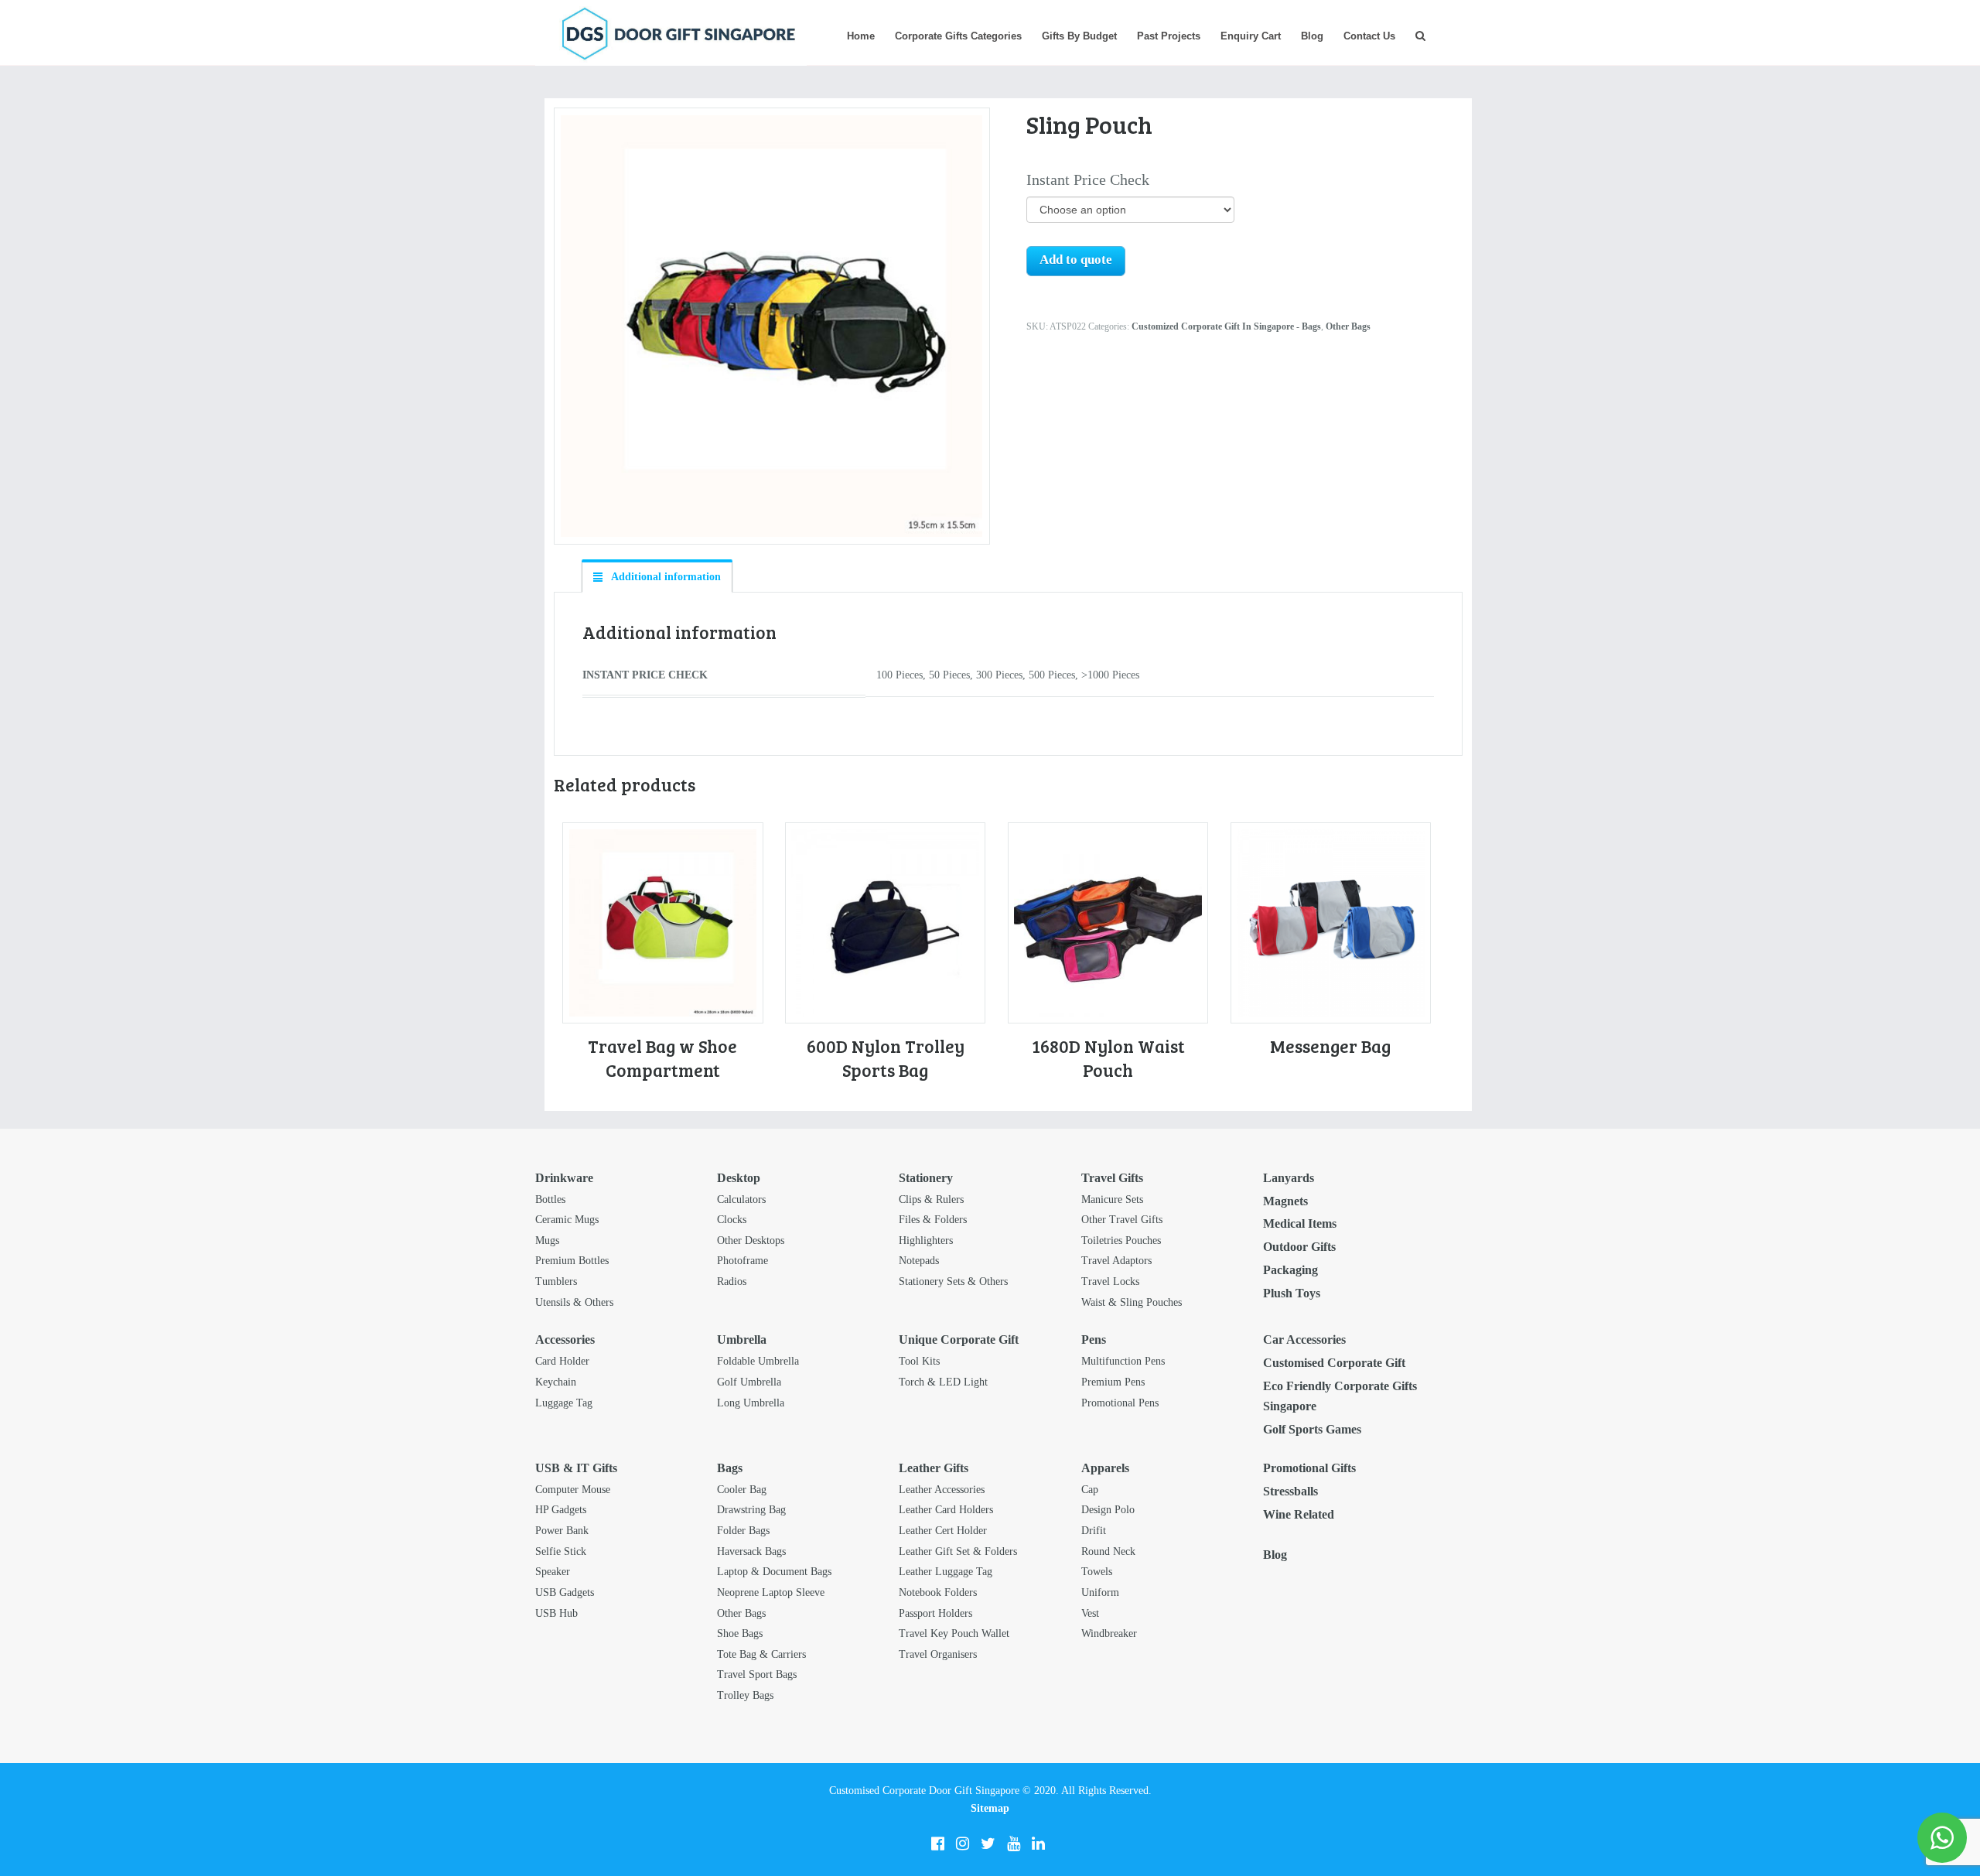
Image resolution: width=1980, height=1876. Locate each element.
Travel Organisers (938, 1654)
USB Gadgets (565, 1592)
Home (861, 36)
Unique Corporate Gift (959, 1340)
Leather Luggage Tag (946, 1572)
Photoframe (742, 1261)
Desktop (739, 1178)
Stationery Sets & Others (953, 1281)
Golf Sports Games (1312, 1429)
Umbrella (742, 1340)
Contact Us (1369, 36)
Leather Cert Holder (943, 1531)
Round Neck (1108, 1551)
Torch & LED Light (943, 1382)
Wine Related (1299, 1514)
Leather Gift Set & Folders (958, 1551)
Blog (1312, 36)
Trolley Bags (745, 1695)
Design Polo (1108, 1510)
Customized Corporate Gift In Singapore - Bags (1226, 326)
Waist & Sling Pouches (1132, 1302)
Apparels (1105, 1468)
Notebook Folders (938, 1592)
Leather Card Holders (946, 1510)
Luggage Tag (564, 1403)
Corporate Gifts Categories (958, 36)
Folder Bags (743, 1531)
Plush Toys (1292, 1293)
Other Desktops (751, 1240)
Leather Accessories (942, 1490)
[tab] (657, 576)
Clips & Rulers (931, 1199)
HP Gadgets (561, 1510)
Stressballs (1290, 1491)
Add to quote (1076, 260)
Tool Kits (919, 1361)
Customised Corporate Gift (1334, 1363)
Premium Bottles (572, 1261)
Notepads (919, 1261)
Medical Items (1300, 1223)
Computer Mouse (573, 1490)
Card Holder (562, 1361)
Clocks (732, 1220)
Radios (732, 1281)
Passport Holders (935, 1613)
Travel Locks (1110, 1281)
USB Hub (556, 1613)
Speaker (553, 1572)
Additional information (665, 577)
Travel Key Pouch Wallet (954, 1633)
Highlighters (926, 1240)
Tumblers (556, 1281)
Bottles (550, 1199)
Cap (1090, 1490)
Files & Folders (933, 1220)
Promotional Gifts (1309, 1468)
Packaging (1290, 1270)
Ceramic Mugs (567, 1220)
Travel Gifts (1112, 1178)
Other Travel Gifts (1122, 1220)
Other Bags (1348, 326)
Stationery (926, 1178)
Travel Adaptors (1116, 1261)
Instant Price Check (1088, 179)
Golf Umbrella (749, 1382)
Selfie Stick (561, 1551)
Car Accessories (1304, 1340)
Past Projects (1169, 36)
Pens (1094, 1340)
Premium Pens (1113, 1382)
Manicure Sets (1112, 1199)
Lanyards (1289, 1178)
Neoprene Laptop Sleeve (771, 1592)
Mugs (547, 1240)
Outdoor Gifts (1299, 1247)
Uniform (1100, 1592)
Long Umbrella (751, 1403)
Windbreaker (1109, 1633)
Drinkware (564, 1178)
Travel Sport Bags (757, 1674)
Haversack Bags (751, 1551)
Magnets (1285, 1201)
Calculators (741, 1199)
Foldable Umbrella (758, 1361)
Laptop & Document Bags (774, 1572)
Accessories (565, 1340)
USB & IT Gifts (576, 1468)
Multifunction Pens (1123, 1361)
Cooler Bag (742, 1490)
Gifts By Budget (1079, 36)
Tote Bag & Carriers (761, 1654)
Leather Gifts (934, 1468)
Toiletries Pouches (1121, 1240)
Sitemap (990, 1808)
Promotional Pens (1120, 1403)
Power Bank (562, 1531)
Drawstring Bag (751, 1510)
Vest (1090, 1613)
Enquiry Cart (1251, 36)
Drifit (1094, 1531)
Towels (1097, 1572)
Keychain (556, 1382)
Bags (730, 1468)
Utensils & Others (574, 1302)
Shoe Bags (740, 1633)
